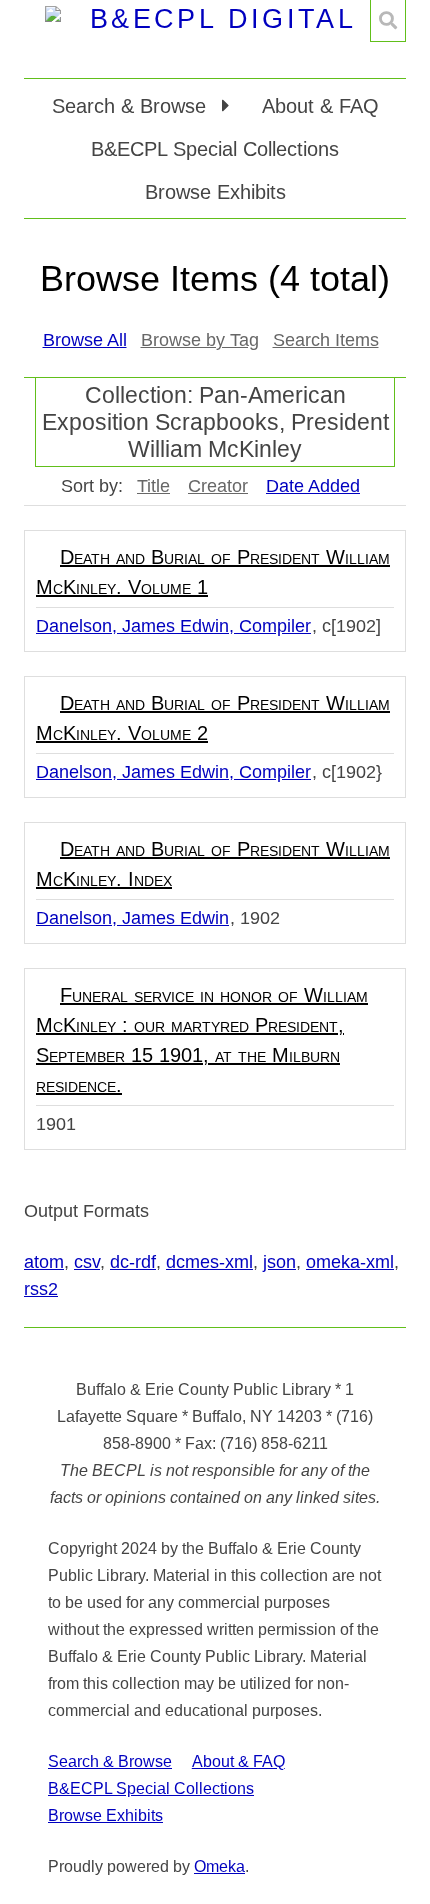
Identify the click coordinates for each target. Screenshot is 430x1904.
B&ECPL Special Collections (215, 149)
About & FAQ (320, 106)
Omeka (219, 1866)
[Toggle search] (388, 21)
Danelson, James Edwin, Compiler (173, 626)
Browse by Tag (200, 340)
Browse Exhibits (215, 192)
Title (153, 486)
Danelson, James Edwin (132, 918)
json (279, 1262)
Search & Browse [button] (132, 106)
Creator (218, 486)
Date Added (313, 486)
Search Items (326, 340)
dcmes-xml (209, 1262)
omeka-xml (350, 1262)
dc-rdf (133, 1262)
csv (87, 1262)
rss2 (41, 1289)
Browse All (85, 340)
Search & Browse (110, 1761)
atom (44, 1262)
